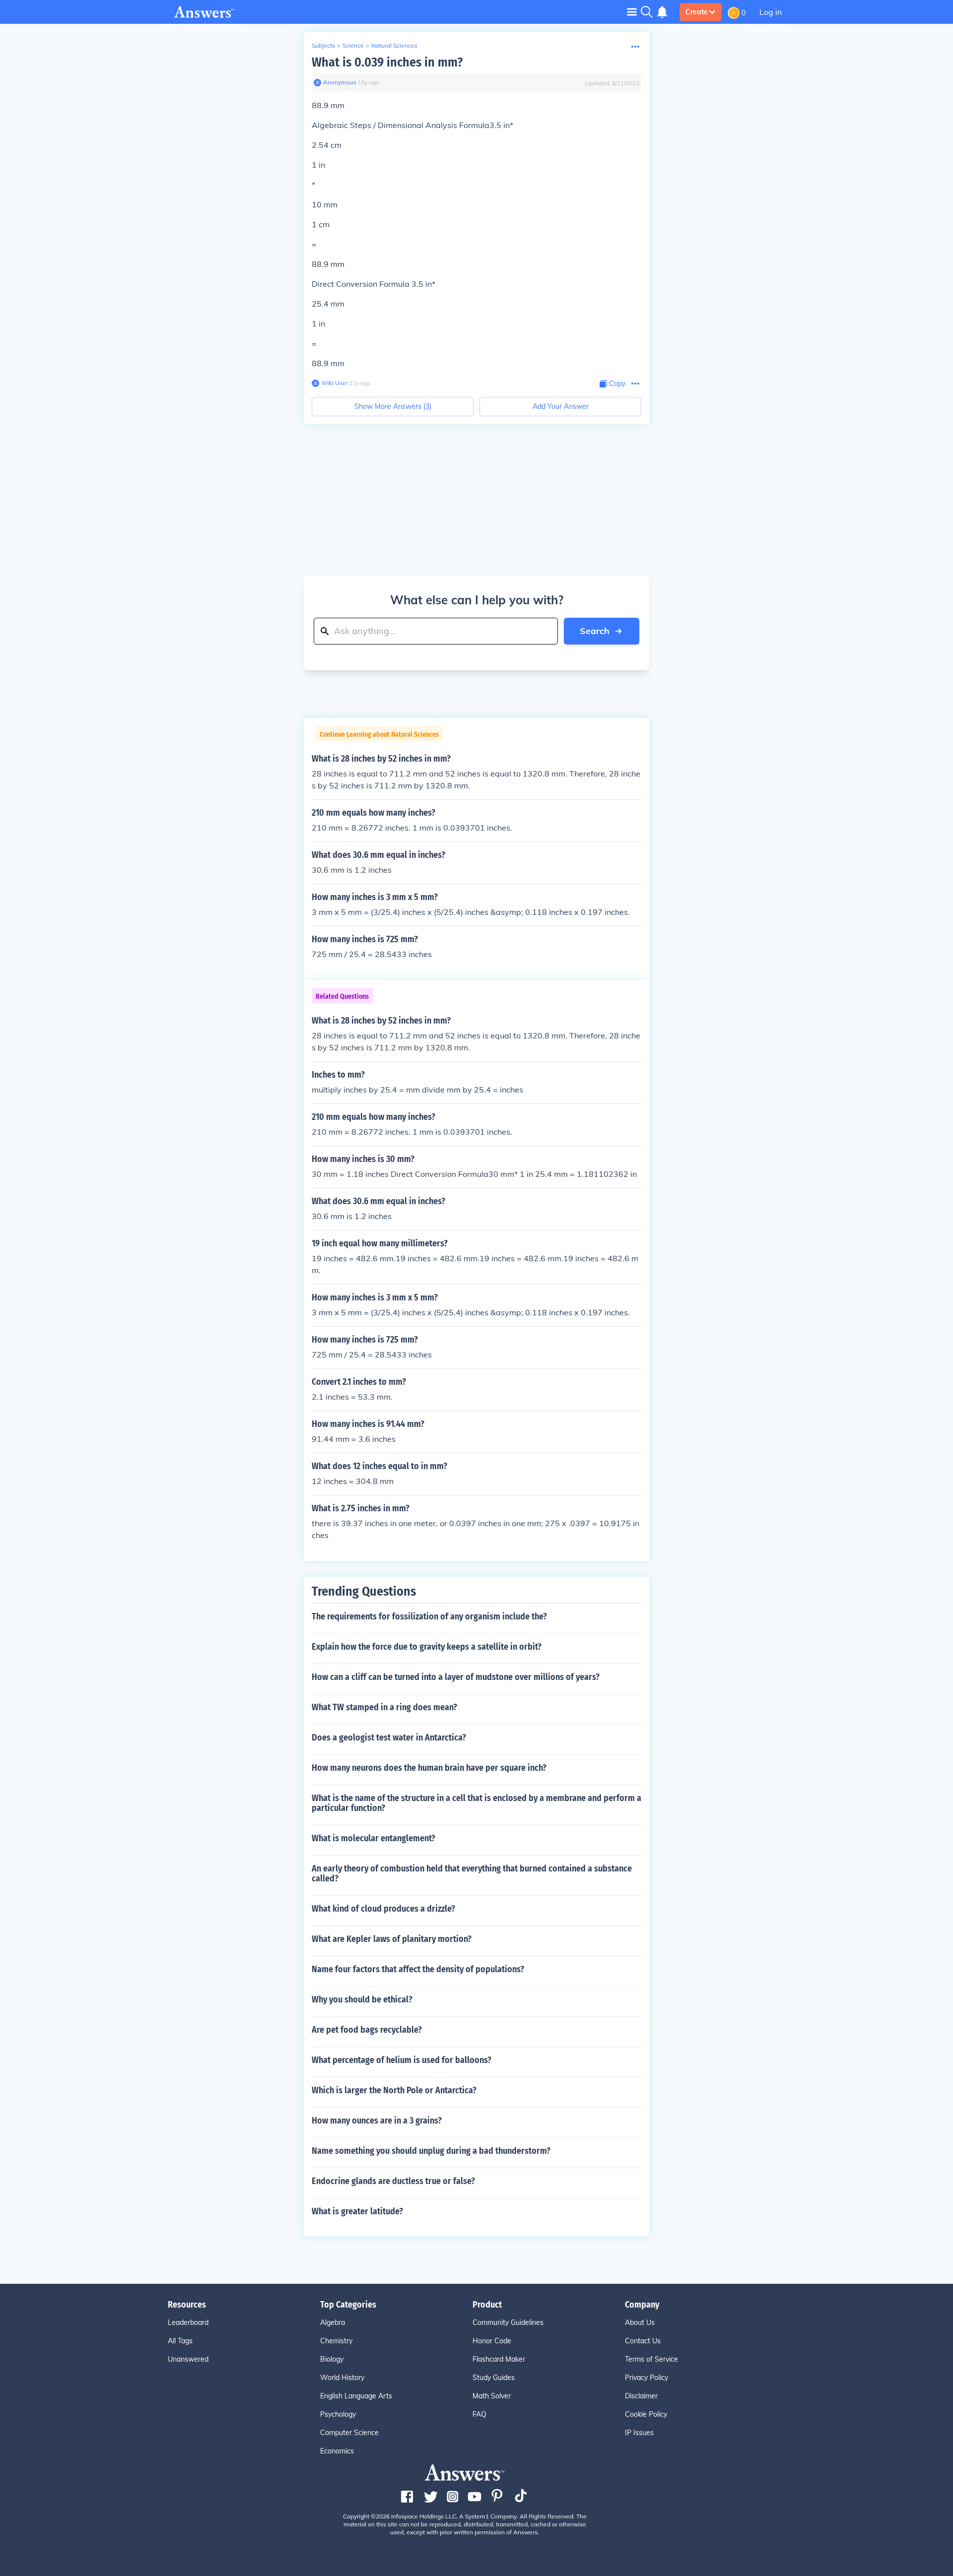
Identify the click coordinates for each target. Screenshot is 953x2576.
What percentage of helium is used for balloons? (402, 2060)
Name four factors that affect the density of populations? (418, 1969)
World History (342, 2378)
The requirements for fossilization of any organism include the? (429, 1616)
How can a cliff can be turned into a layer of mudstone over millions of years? (456, 1677)
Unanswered (188, 2359)
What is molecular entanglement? (374, 1838)
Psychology (338, 2414)
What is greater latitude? (357, 2211)
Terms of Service (651, 2359)
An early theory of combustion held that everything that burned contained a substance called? (472, 1873)
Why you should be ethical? (362, 1999)
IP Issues (639, 2433)
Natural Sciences (394, 45)
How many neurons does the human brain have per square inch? (429, 1768)
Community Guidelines (508, 2322)
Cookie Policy (646, 2414)
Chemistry (336, 2341)
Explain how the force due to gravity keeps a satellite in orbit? (427, 1647)
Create (697, 12)
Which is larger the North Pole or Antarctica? (394, 2090)
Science (353, 45)
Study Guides (494, 2378)
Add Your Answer (561, 406)
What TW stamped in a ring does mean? (384, 1707)
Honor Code (492, 2341)
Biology (332, 2359)
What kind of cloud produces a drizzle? (383, 1909)
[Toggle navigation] (632, 12)
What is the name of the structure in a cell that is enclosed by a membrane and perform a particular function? (476, 1803)
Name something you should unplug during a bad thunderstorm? (431, 2151)
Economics (337, 2451)
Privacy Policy (647, 2378)
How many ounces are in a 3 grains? (377, 2121)
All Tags (180, 2341)
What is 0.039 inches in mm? (387, 62)
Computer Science (349, 2433)
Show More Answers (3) (393, 406)
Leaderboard (188, 2322)
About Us (640, 2322)
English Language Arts (356, 2396)
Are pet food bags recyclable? (367, 2030)
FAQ (479, 2414)
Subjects (323, 45)
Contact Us (643, 2341)
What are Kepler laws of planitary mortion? (392, 1939)
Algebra (333, 2322)
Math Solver (492, 2396)
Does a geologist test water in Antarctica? (389, 1738)
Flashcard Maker (499, 2359)
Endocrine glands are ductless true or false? (393, 2181)
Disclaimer (641, 2396)
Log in (771, 12)
